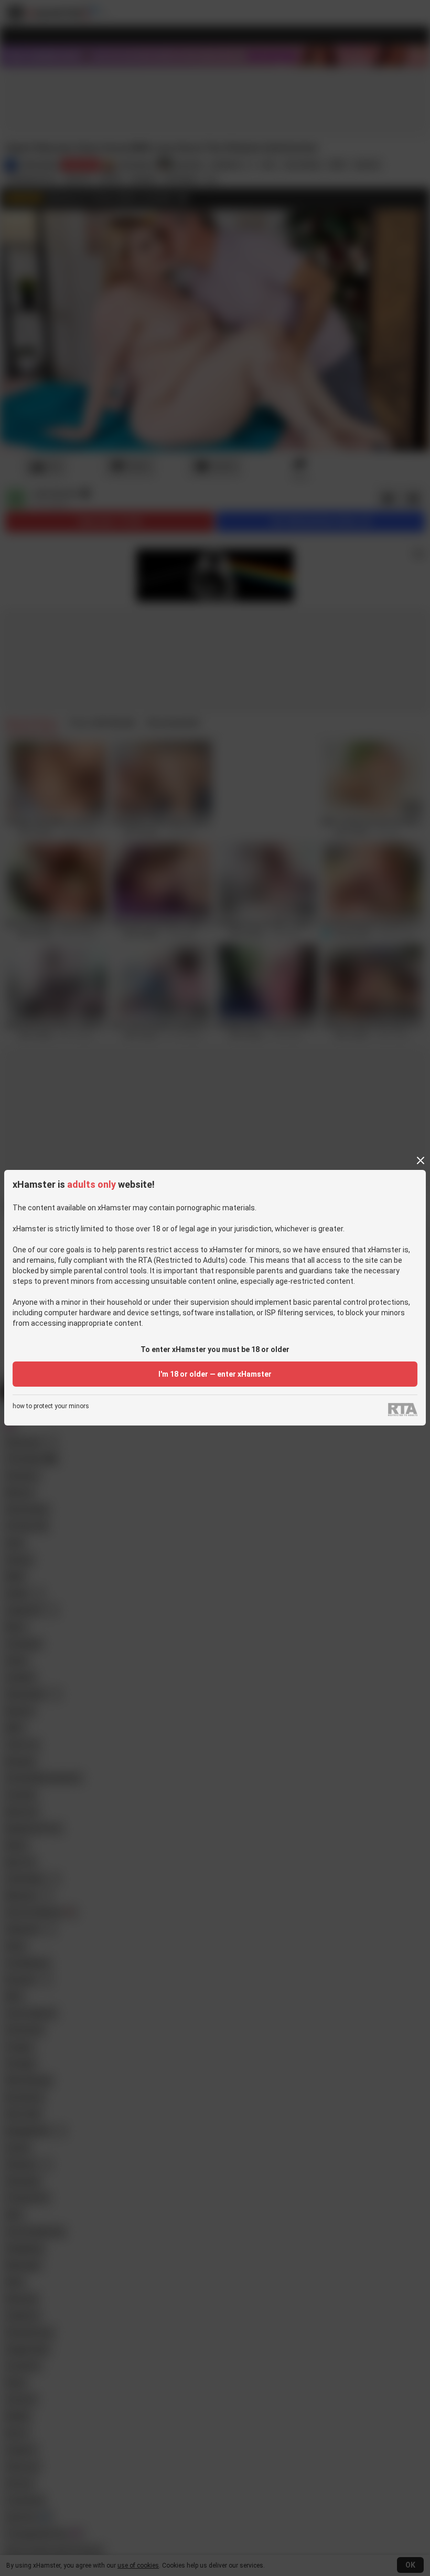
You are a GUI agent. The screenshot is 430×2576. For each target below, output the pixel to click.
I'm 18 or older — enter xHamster (215, 1374)
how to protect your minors (51, 1406)
